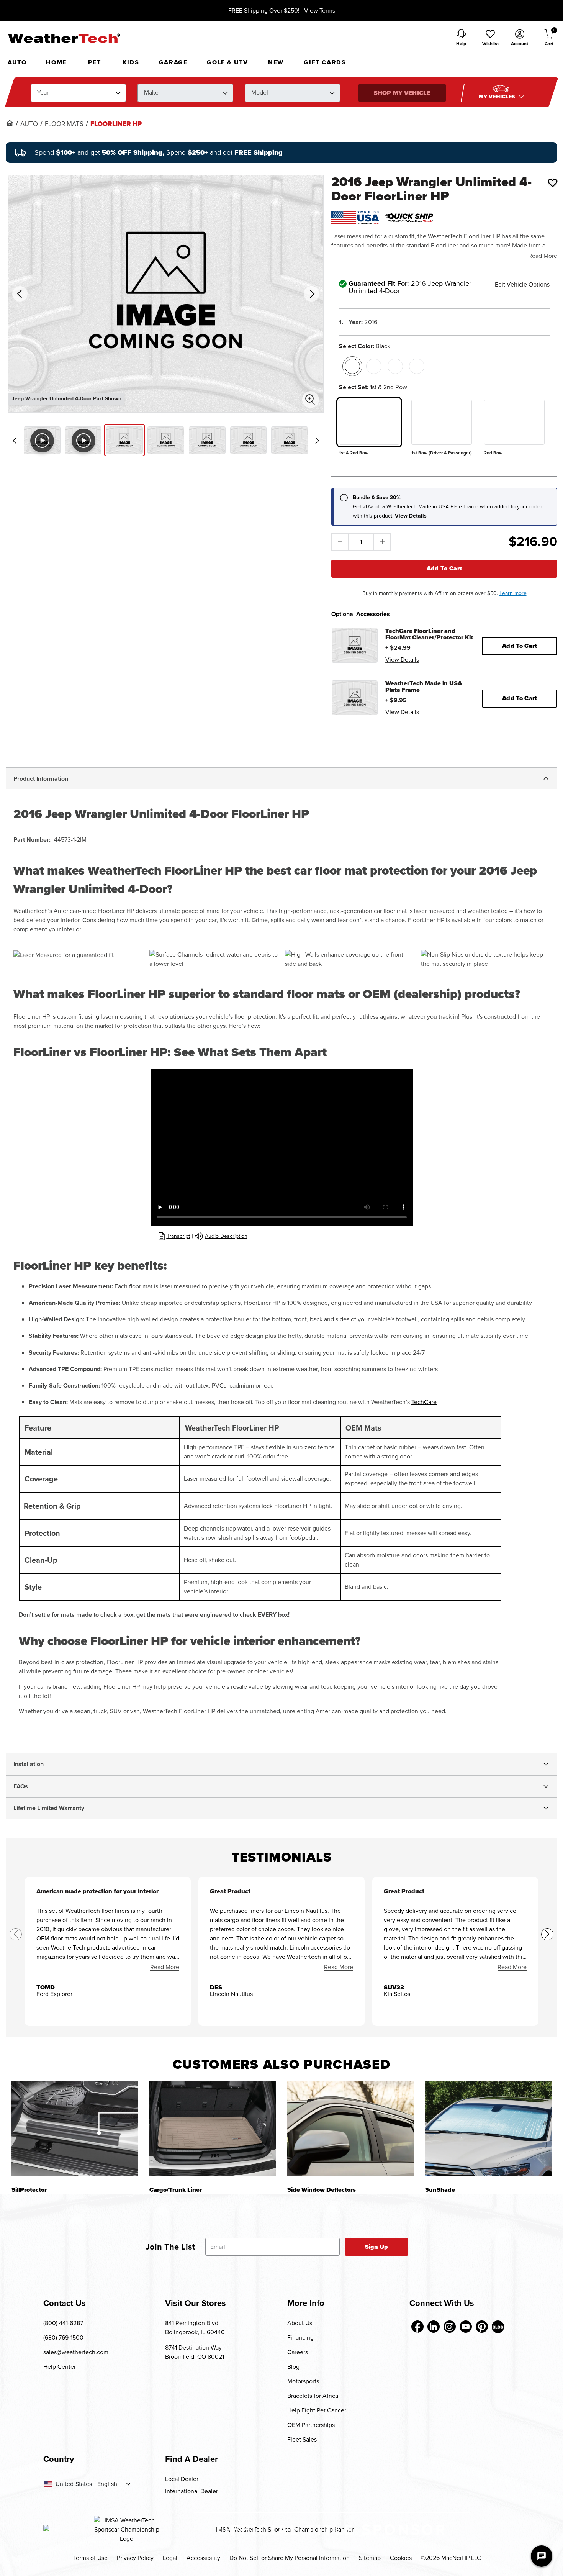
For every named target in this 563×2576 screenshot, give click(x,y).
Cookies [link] (401, 2558)
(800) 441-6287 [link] (63, 2323)
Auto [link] (29, 124)
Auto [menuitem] (17, 62)
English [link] (107, 2484)
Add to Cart (444, 568)
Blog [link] (293, 2367)
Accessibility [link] (203, 2558)
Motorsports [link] (303, 2381)
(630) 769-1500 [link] (63, 2338)
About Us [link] (300, 2323)
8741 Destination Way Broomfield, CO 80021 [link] (195, 2352)
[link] (10, 123)
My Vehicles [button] (498, 97)
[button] (490, 38)
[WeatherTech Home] (64, 38)
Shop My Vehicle (402, 93)
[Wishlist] (553, 183)
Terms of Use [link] (90, 2558)
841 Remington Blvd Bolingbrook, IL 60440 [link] (195, 2328)
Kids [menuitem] (131, 62)
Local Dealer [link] (182, 2479)
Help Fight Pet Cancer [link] (317, 2410)
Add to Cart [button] (520, 646)
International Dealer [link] (191, 2491)
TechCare (424, 1402)
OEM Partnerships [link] (311, 2425)
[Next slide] (317, 441)
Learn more (513, 593)
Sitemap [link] (370, 2558)
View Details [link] (402, 660)
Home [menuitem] (56, 62)
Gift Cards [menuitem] (325, 62)
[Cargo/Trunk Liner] (213, 2129)
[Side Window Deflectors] (350, 2129)
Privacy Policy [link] (135, 2558)
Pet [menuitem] (94, 62)
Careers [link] (298, 2352)
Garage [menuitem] (173, 62)
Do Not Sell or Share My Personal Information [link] (290, 2558)
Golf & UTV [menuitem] (227, 62)
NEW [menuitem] (276, 62)
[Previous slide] (14, 441)
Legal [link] (170, 2558)
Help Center (60, 2367)
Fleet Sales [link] (302, 2439)
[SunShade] (488, 2129)
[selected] (352, 366)
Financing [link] (300, 2338)
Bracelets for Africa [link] (313, 2396)
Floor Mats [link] (64, 124)
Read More (543, 256)
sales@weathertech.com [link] (76, 2352)
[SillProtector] (75, 2129)
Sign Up (377, 2247)
